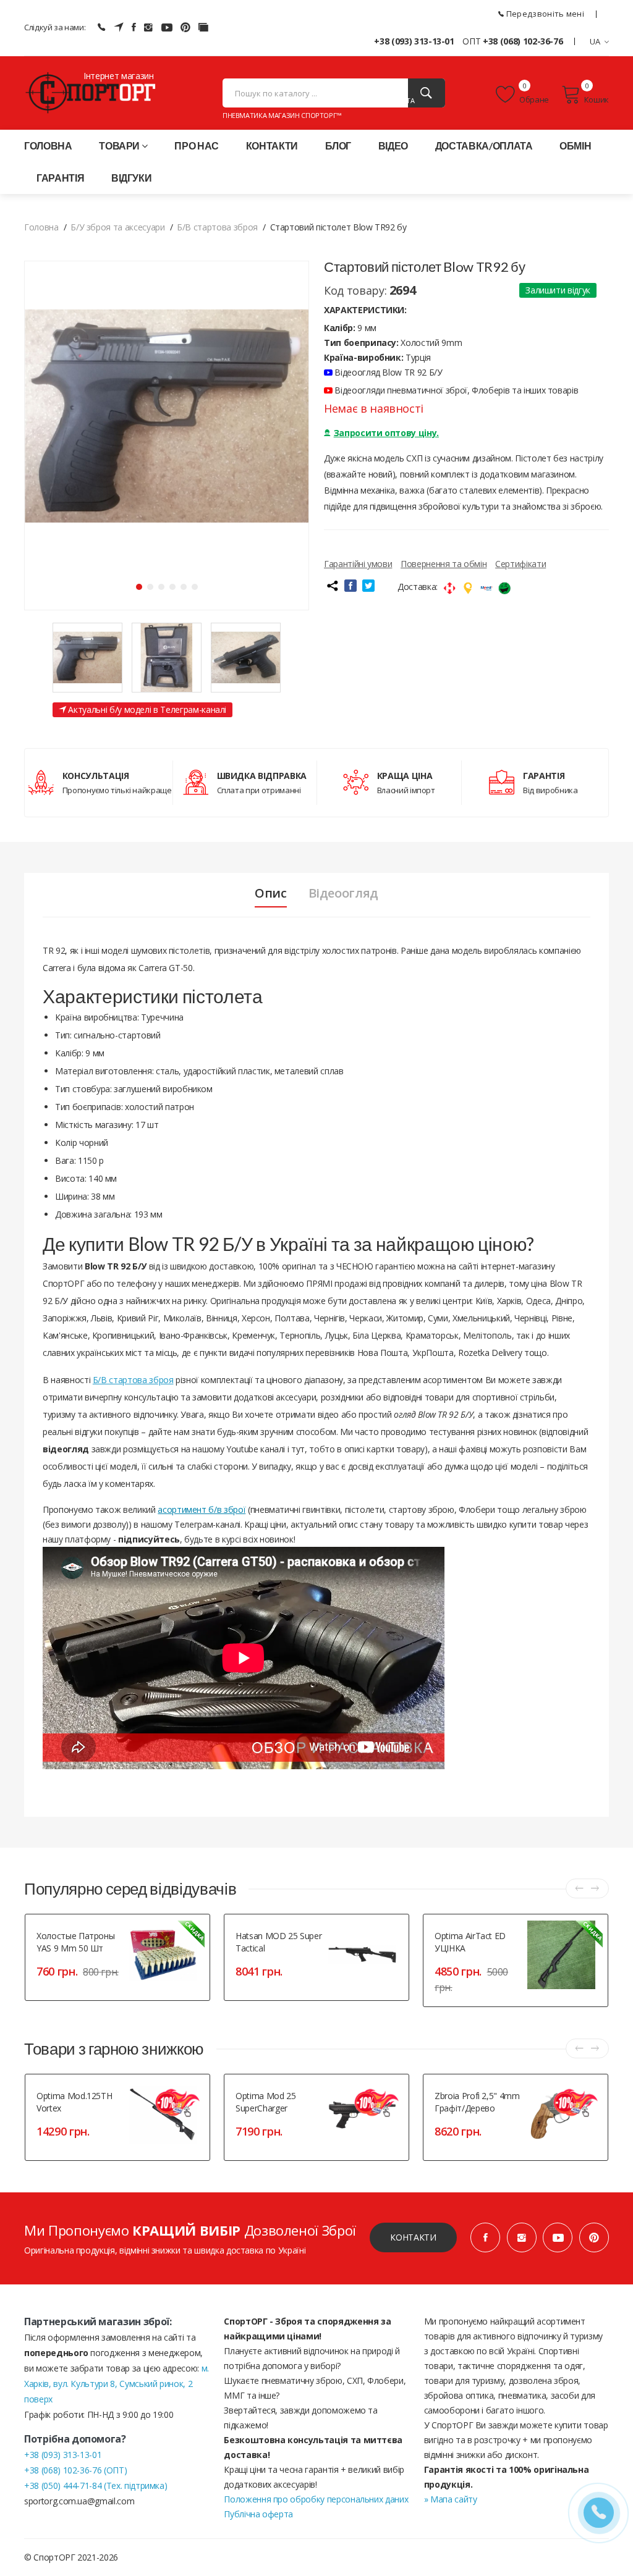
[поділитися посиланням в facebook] (350, 586)
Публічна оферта (258, 2514)
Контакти (272, 145)
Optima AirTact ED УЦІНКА (470, 1942)
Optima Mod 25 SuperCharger (266, 2102)
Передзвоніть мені (544, 14)
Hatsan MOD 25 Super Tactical (278, 1942)
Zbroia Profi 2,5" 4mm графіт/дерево (477, 2102)
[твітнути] (368, 586)
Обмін (575, 145)
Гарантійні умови (358, 564)
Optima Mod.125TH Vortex (74, 2102)
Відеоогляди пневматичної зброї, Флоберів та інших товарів (455, 390)
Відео (393, 145)
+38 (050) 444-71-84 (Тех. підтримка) (96, 2486)
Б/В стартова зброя (133, 1380)
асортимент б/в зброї (202, 1509)
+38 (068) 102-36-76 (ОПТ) (75, 2470)
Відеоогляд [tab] (344, 893)
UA (595, 41)
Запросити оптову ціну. (386, 433)
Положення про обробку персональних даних (316, 2499)
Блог (338, 145)
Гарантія (60, 178)
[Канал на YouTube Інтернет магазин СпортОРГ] (167, 27)
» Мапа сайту (451, 2499)
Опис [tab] (271, 893)
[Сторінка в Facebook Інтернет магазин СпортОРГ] (134, 27)
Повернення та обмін (444, 564)
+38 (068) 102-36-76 (523, 41)
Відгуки (132, 178)
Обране (533, 99)
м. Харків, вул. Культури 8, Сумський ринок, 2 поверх (117, 2384)
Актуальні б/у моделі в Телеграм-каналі (146, 709)
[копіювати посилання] (332, 586)
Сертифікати (520, 564)
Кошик (597, 99)
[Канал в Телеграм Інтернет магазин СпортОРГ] (119, 27)
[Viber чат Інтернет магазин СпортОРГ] (101, 27)
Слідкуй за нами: (55, 27)
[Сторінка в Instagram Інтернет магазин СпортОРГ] (148, 27)
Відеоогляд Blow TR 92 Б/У (388, 372)
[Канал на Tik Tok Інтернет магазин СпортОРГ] (203, 27)
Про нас (197, 145)
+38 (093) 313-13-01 (414, 41)
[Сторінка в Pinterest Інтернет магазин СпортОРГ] (185, 27)
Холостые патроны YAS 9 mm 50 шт (75, 1942)
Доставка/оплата (484, 145)
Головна (48, 145)
